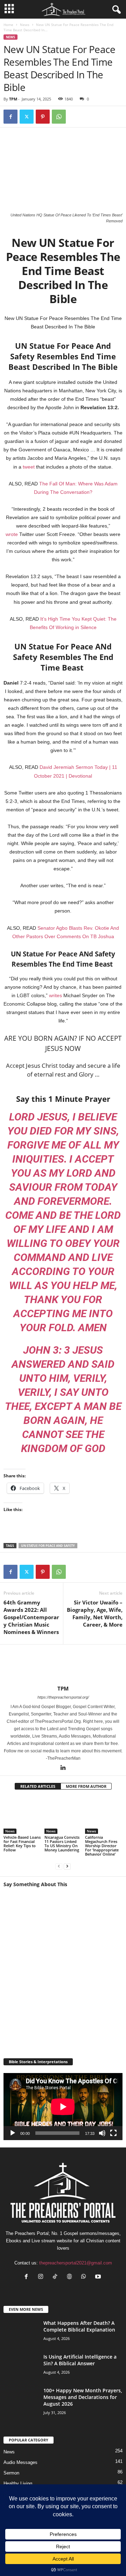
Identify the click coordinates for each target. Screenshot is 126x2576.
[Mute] (102, 2133)
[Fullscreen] (113, 2133)
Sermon (11, 2473)
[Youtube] (99, 2277)
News (25, 25)
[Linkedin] (63, 1768)
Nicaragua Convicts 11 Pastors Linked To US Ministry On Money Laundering (62, 1843)
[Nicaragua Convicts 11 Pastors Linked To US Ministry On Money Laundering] (63, 1815)
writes (55, 995)
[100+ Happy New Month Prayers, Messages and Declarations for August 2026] (21, 2409)
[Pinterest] (43, 117)
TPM (13, 99)
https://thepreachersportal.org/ (63, 1697)
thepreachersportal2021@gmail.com (76, 2263)
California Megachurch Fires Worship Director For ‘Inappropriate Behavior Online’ (102, 1846)
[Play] (13, 2133)
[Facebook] (10, 117)
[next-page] (67, 1866)
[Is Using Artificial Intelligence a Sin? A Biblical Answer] (21, 2372)
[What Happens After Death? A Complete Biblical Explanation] (21, 2333)
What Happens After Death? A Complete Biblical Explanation (79, 2326)
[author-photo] (63, 1665)
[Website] (71, 2277)
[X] (27, 117)
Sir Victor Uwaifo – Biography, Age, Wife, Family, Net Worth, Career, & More (95, 1613)
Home (8, 25)
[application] (63, 2107)
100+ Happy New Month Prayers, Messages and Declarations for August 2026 (83, 2397)
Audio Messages (20, 2462)
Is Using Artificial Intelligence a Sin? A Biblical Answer (80, 2360)
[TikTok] (57, 2277)
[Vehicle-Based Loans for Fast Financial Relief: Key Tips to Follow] (22, 1815)
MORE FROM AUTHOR (86, 1786)
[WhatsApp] (59, 117)
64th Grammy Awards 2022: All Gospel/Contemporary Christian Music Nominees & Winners (31, 1617)
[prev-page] (59, 1866)
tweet (29, 467)
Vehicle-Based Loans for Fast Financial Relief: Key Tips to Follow (22, 1843)
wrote (12, 534)
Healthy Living (18, 2483)
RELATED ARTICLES (38, 1786)
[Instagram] (42, 2277)
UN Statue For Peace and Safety (48, 1546)
